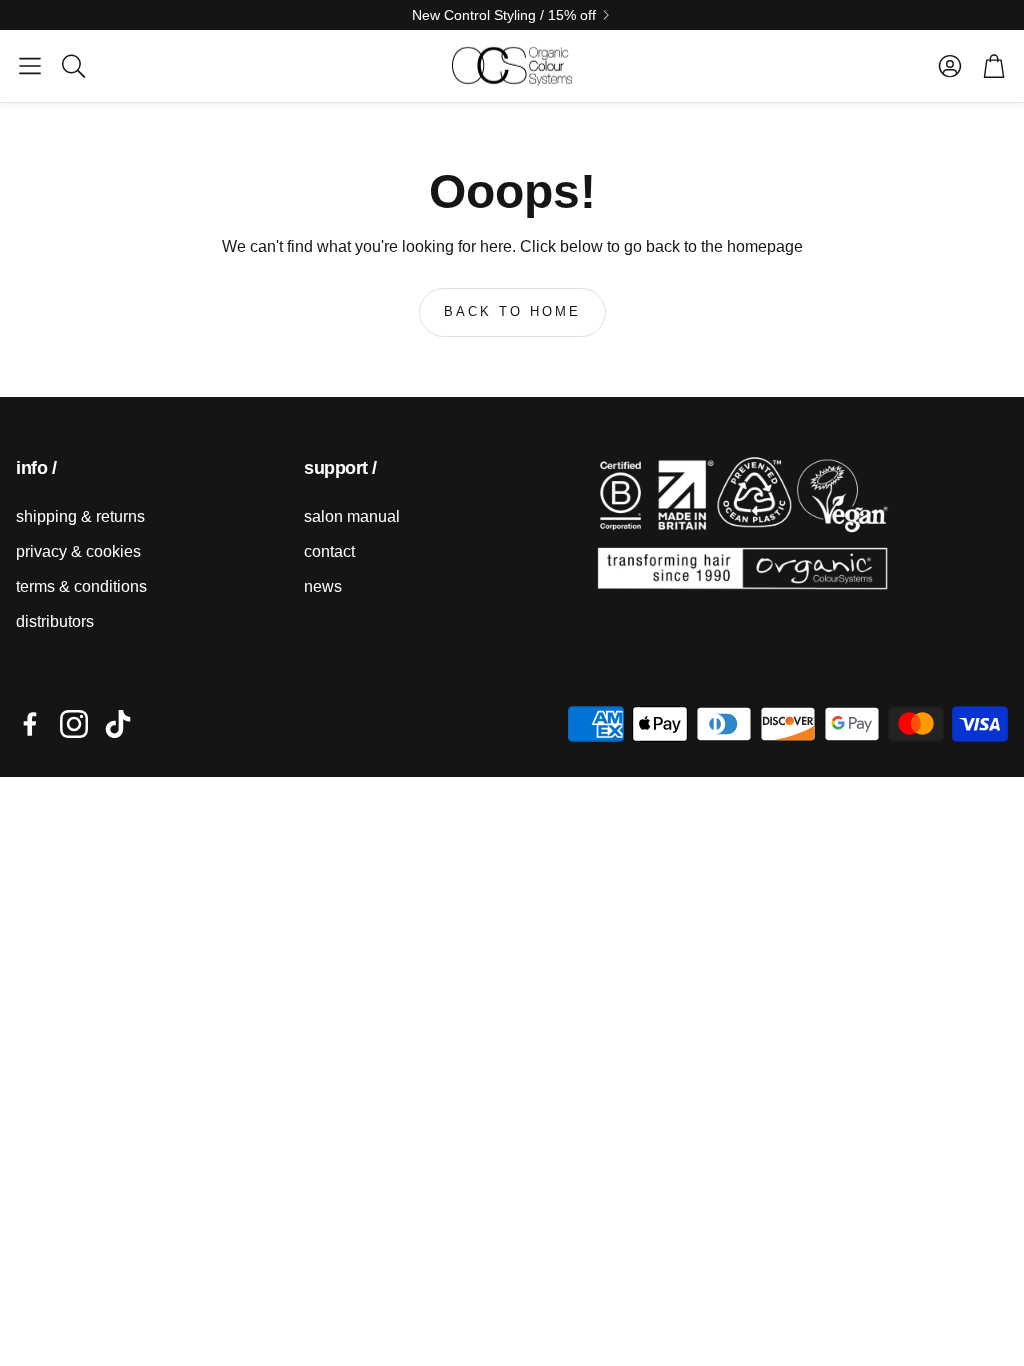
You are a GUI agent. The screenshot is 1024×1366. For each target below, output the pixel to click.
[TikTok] (118, 724)
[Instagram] (74, 724)
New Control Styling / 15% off (504, 15)
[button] (30, 66)
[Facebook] (30, 724)
